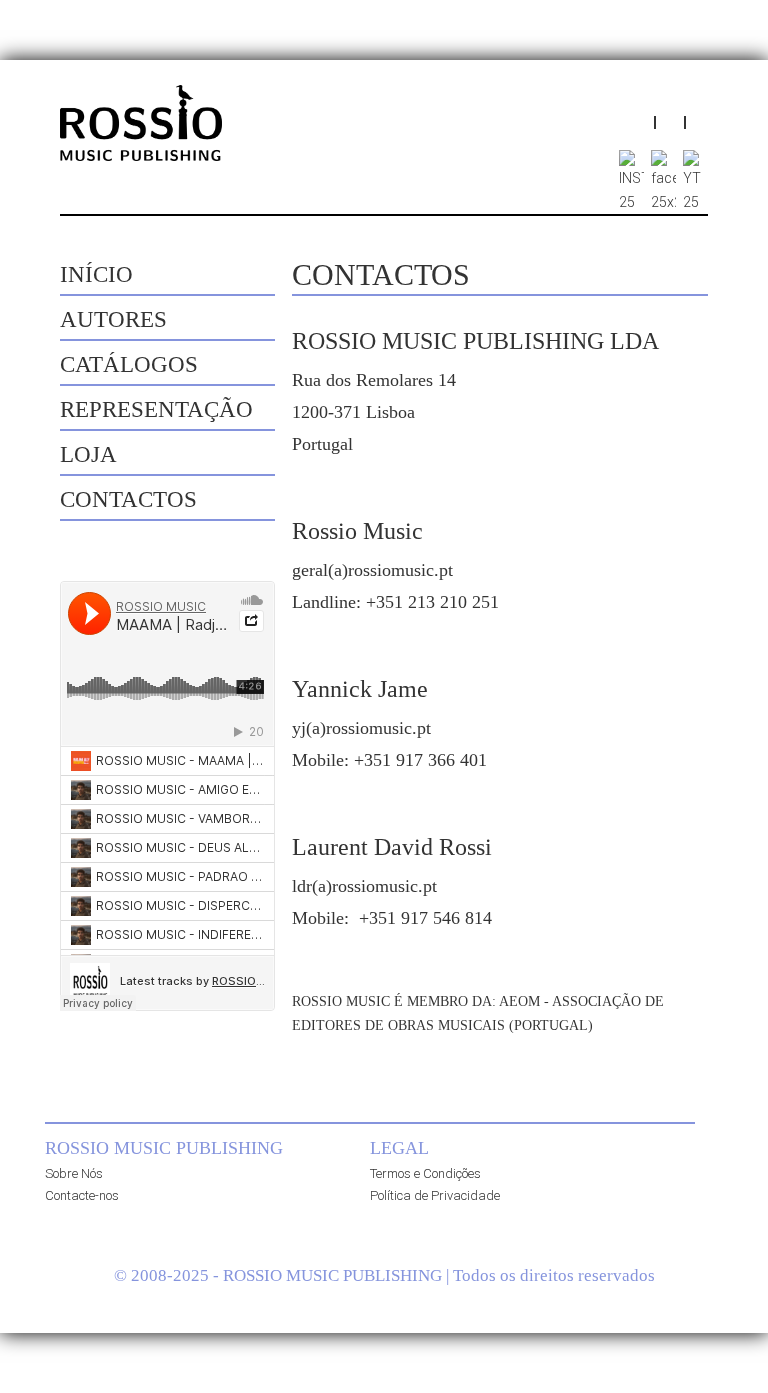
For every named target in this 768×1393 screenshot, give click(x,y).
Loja (88, 454)
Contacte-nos (82, 1195)
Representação (156, 409)
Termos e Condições (425, 1173)
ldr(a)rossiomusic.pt (364, 886)
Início (96, 274)
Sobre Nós (74, 1173)
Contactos (128, 499)
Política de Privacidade (435, 1195)
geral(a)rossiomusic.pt (372, 570)
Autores (113, 319)
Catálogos (129, 364)
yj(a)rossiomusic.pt (361, 728)
